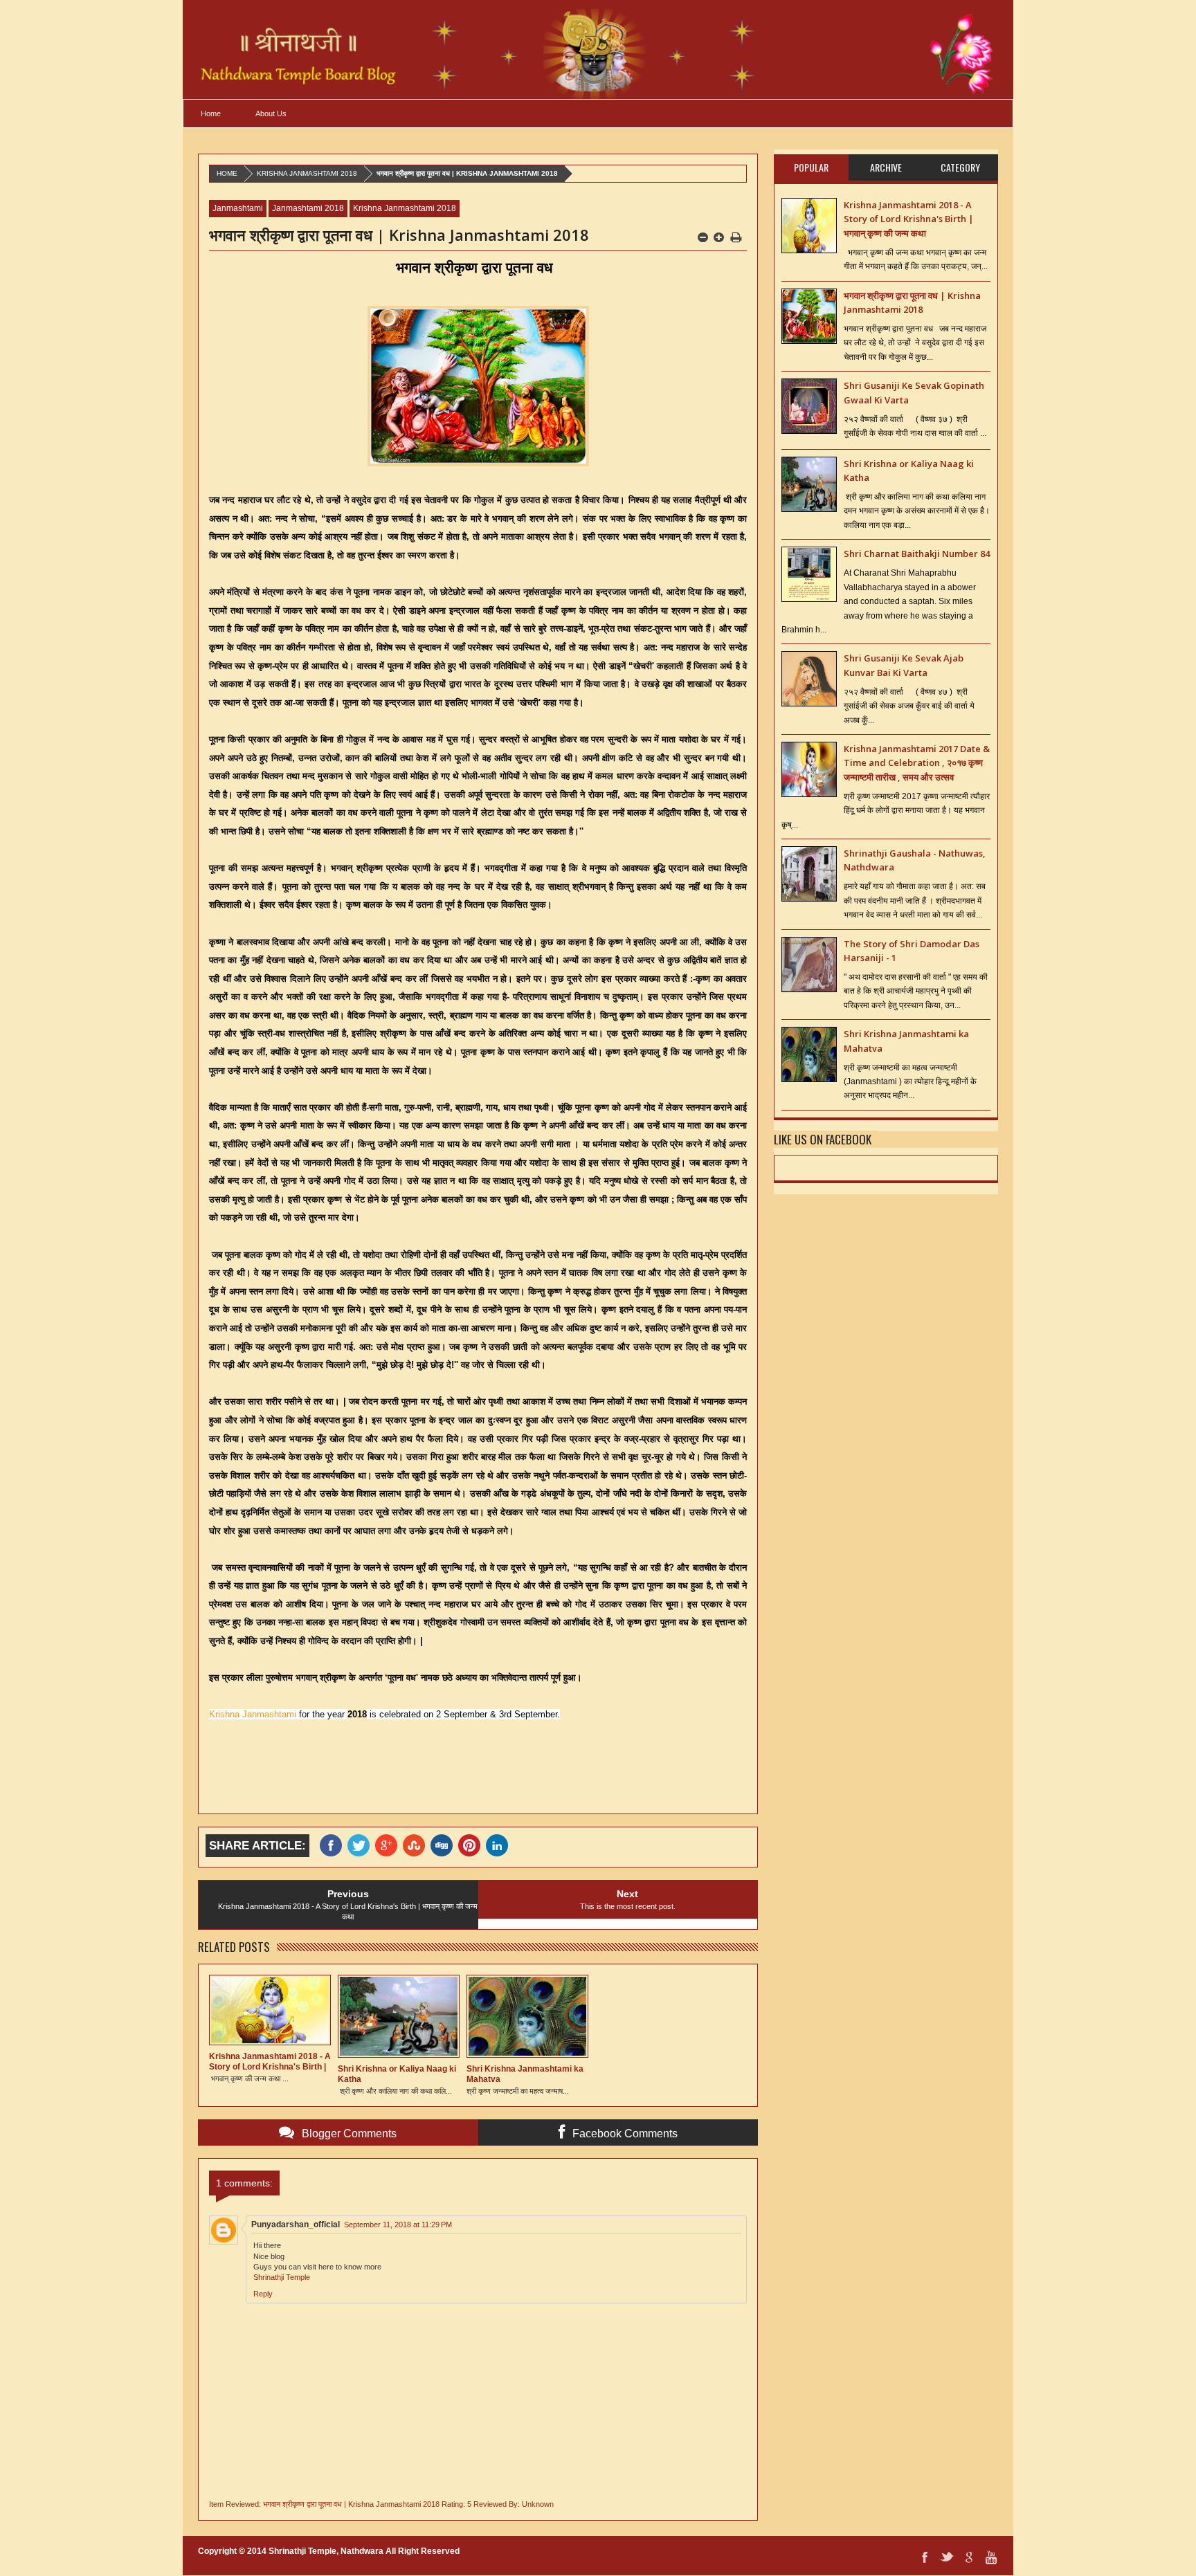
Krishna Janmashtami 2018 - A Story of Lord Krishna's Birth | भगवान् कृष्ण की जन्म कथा (909, 219)
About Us (271, 113)
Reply (263, 2294)
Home (211, 113)
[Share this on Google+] (389, 1846)
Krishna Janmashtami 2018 (307, 173)
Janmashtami (238, 208)
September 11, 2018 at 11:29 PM (398, 2225)
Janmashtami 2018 (308, 208)
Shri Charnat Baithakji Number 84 (917, 554)
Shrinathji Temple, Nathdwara (326, 2551)
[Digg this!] (444, 1846)
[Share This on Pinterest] (472, 1846)
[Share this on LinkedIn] (500, 1846)
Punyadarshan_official (296, 2225)
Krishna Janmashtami (253, 1714)
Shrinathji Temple (282, 2277)
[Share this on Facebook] (334, 1846)
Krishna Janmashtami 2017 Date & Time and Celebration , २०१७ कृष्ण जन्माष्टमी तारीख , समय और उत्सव (917, 763)
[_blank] (361, 1846)
